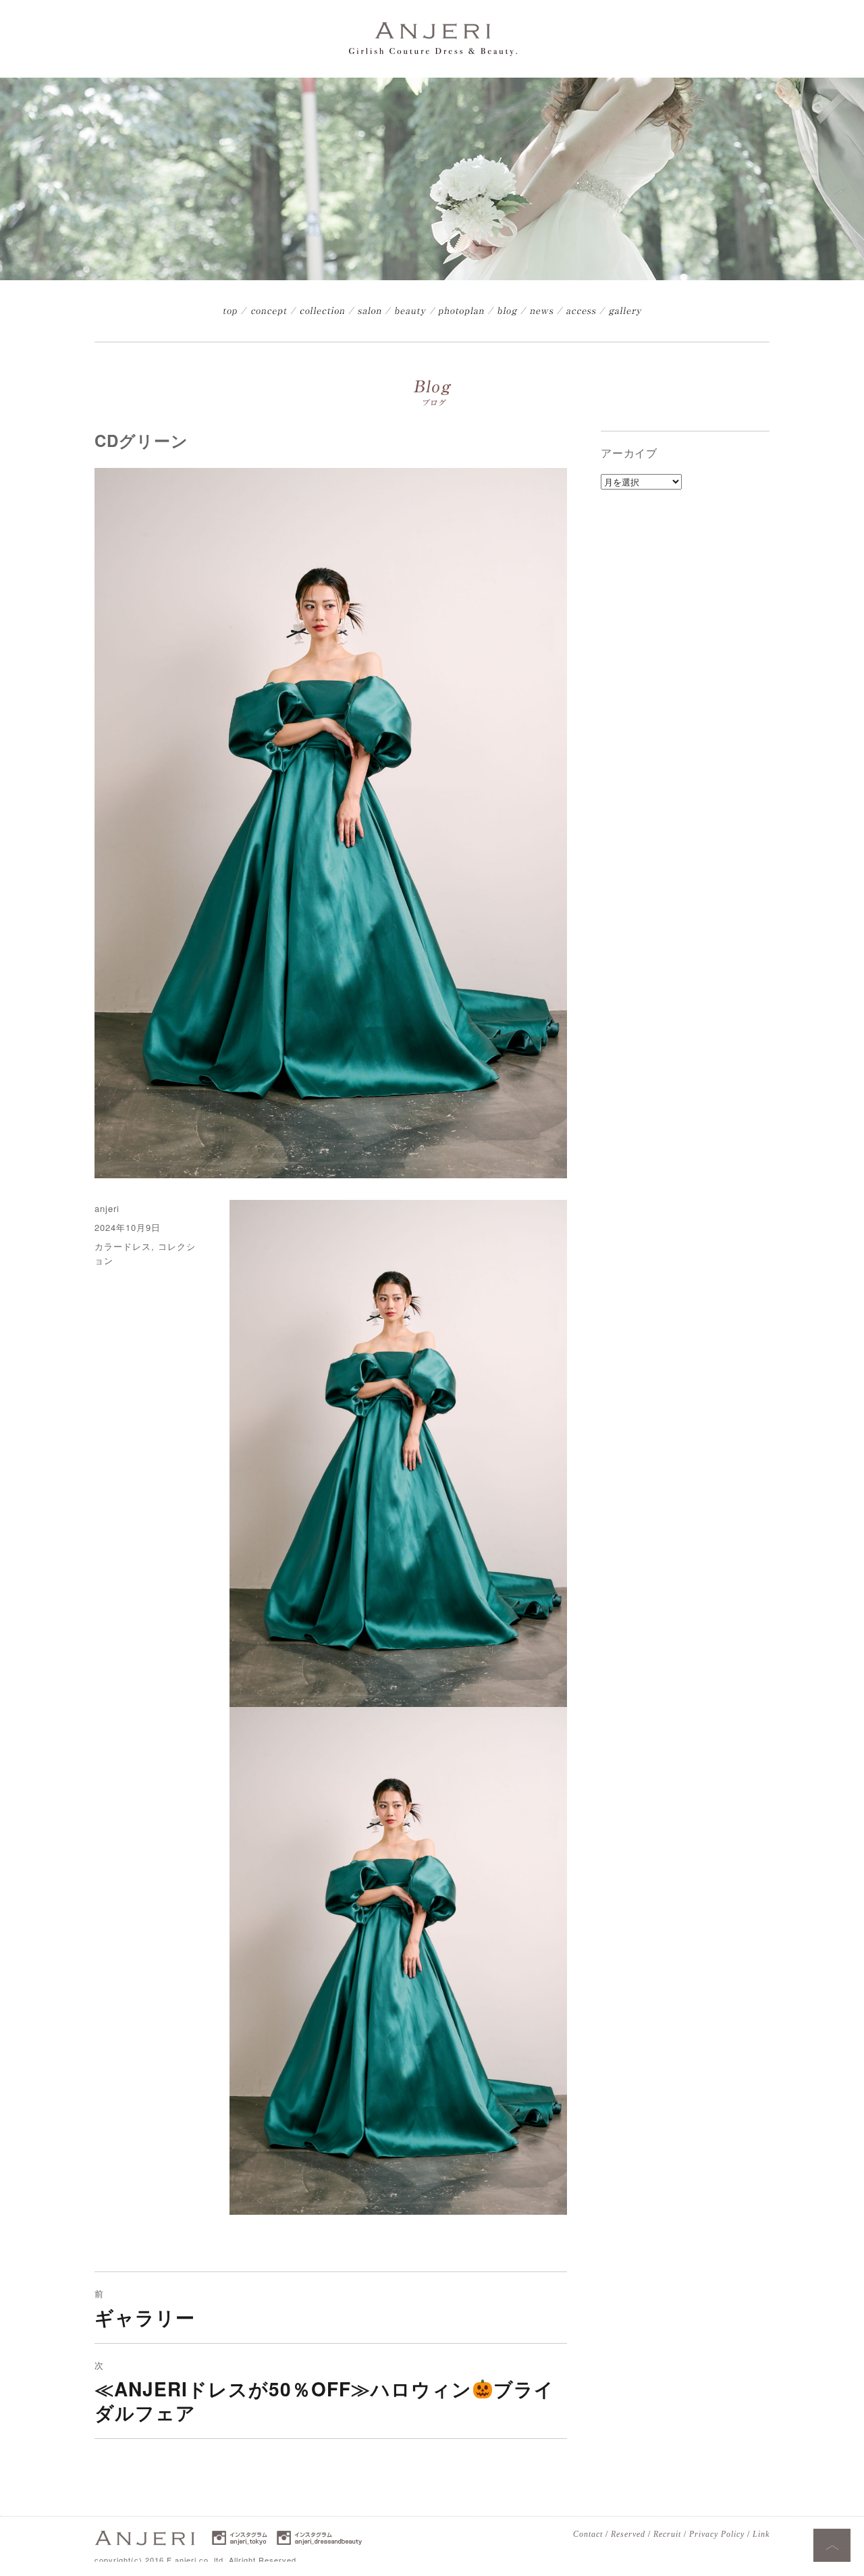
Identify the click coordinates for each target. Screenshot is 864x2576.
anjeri (107, 1208)
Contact (588, 2534)
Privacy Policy (717, 2534)
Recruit (667, 2534)
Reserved (628, 2534)
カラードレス (123, 1246)
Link (761, 2534)
